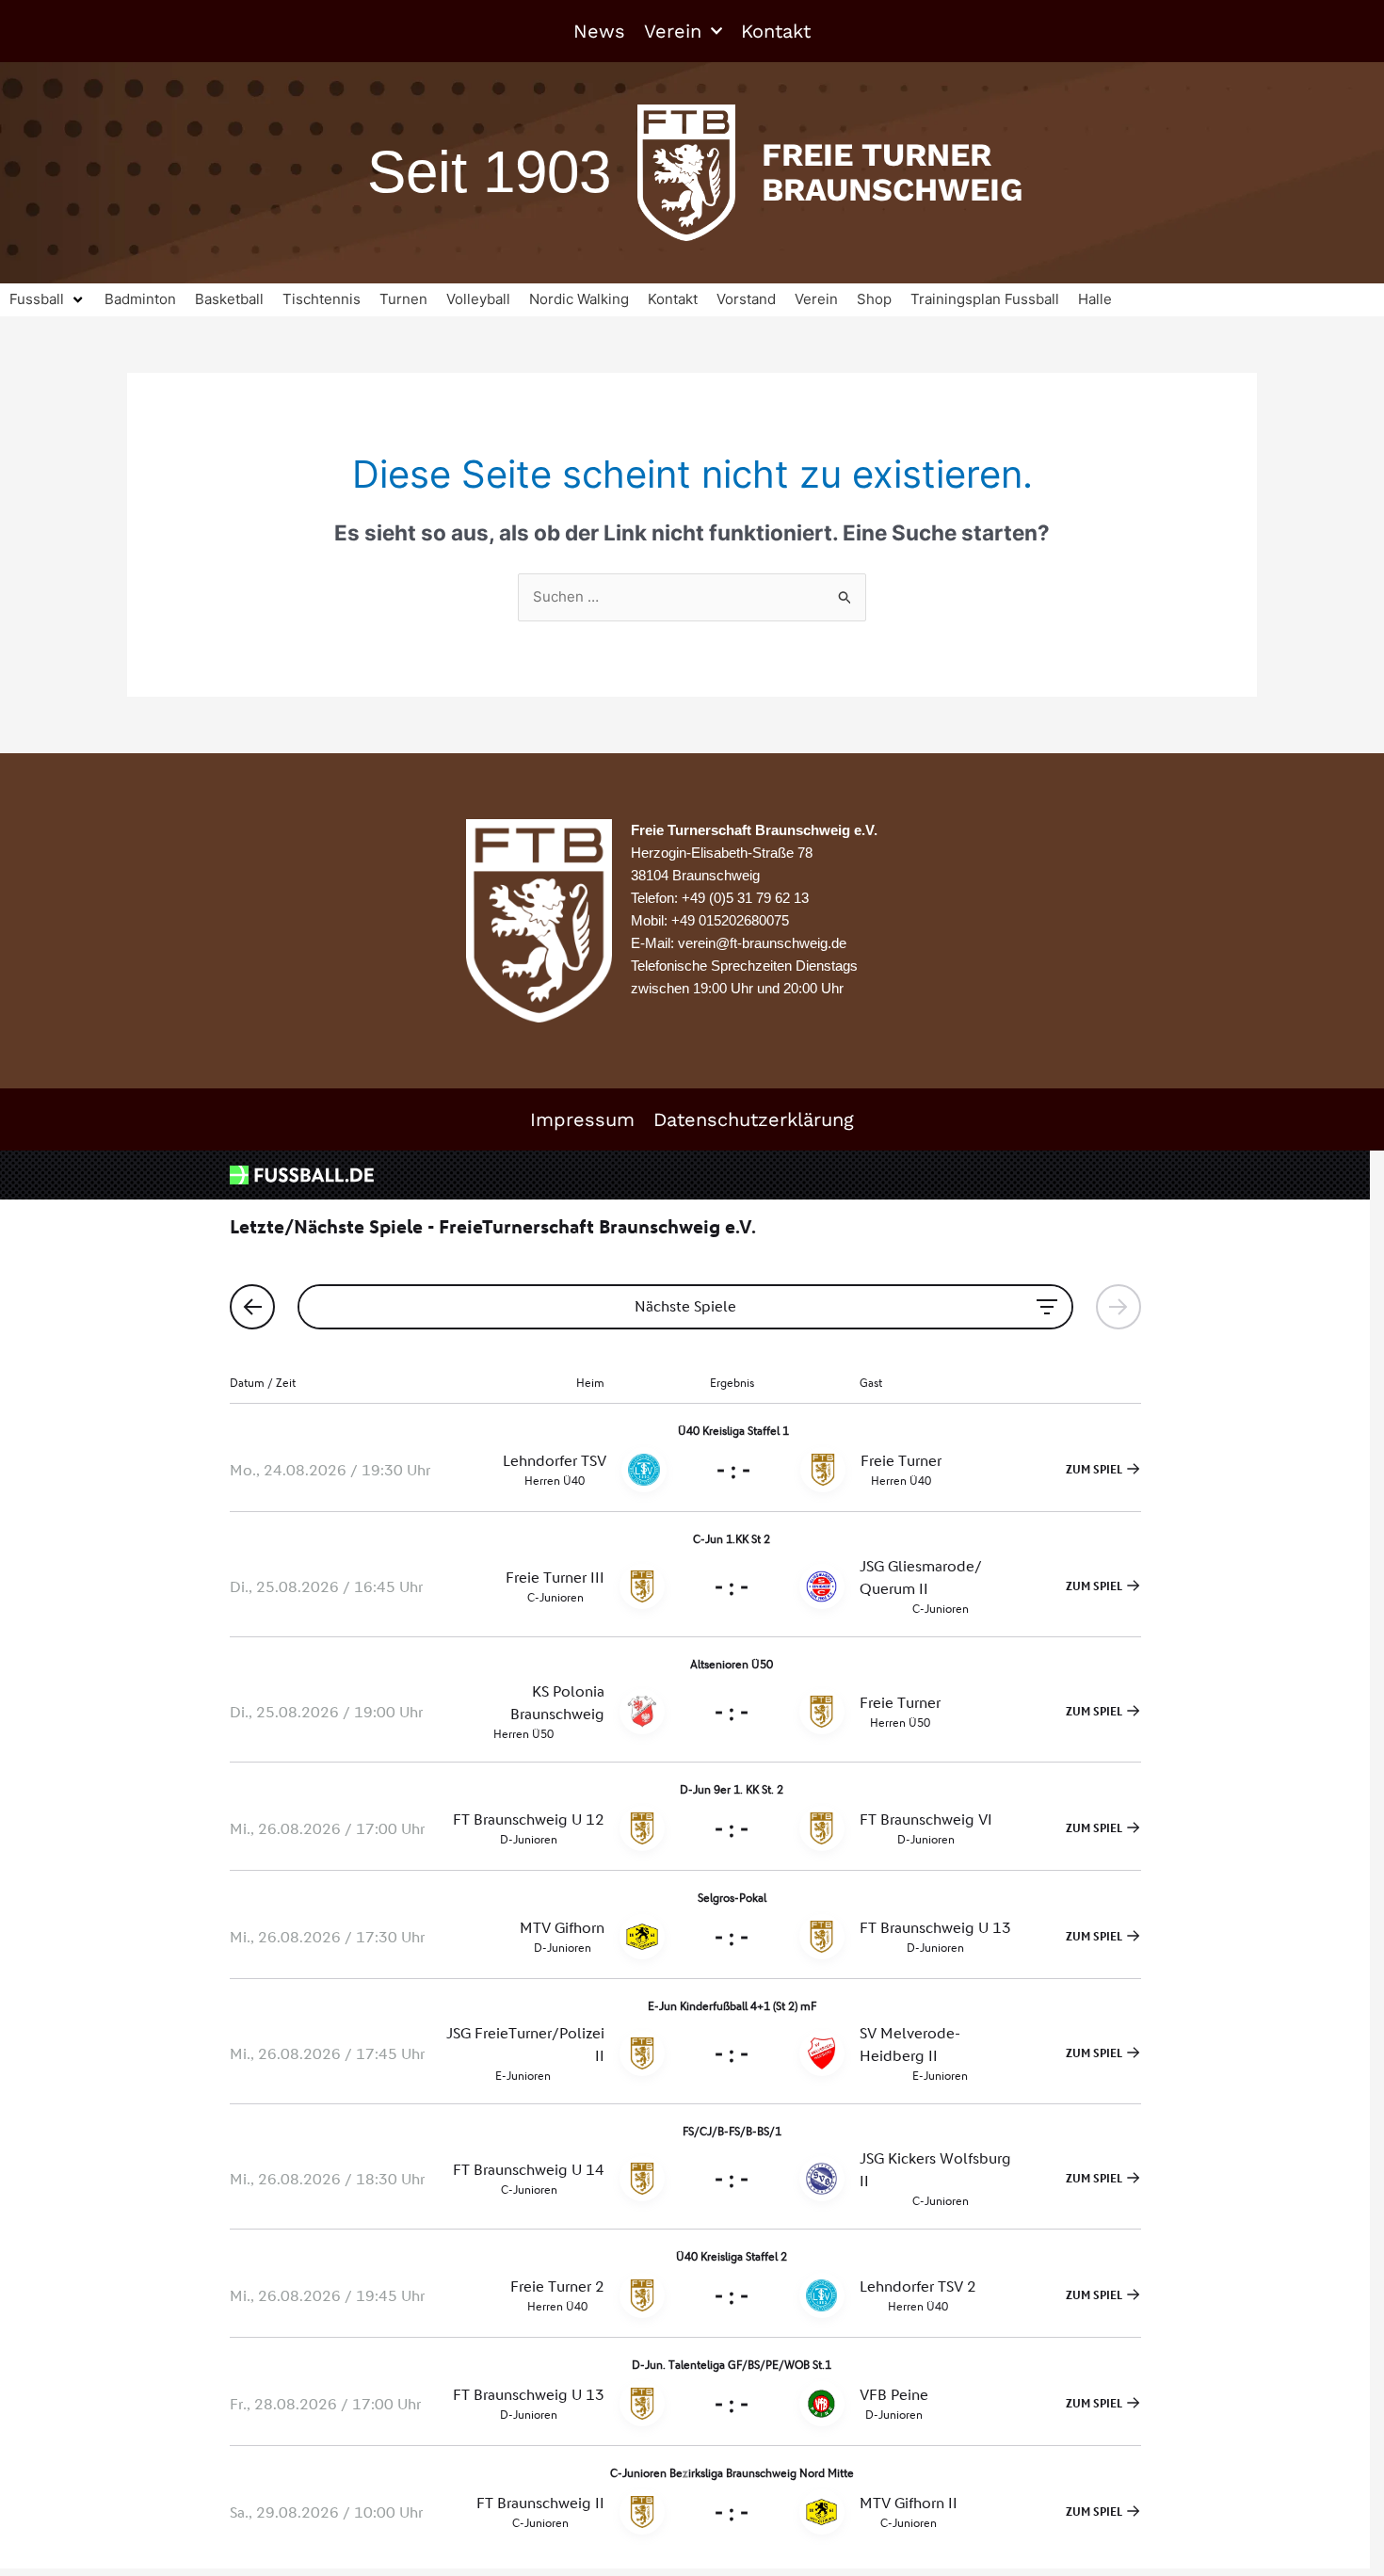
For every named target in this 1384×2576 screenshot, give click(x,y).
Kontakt (776, 31)
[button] (48, 300)
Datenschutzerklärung (754, 1119)
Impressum (582, 1119)
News (599, 31)
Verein (673, 31)
